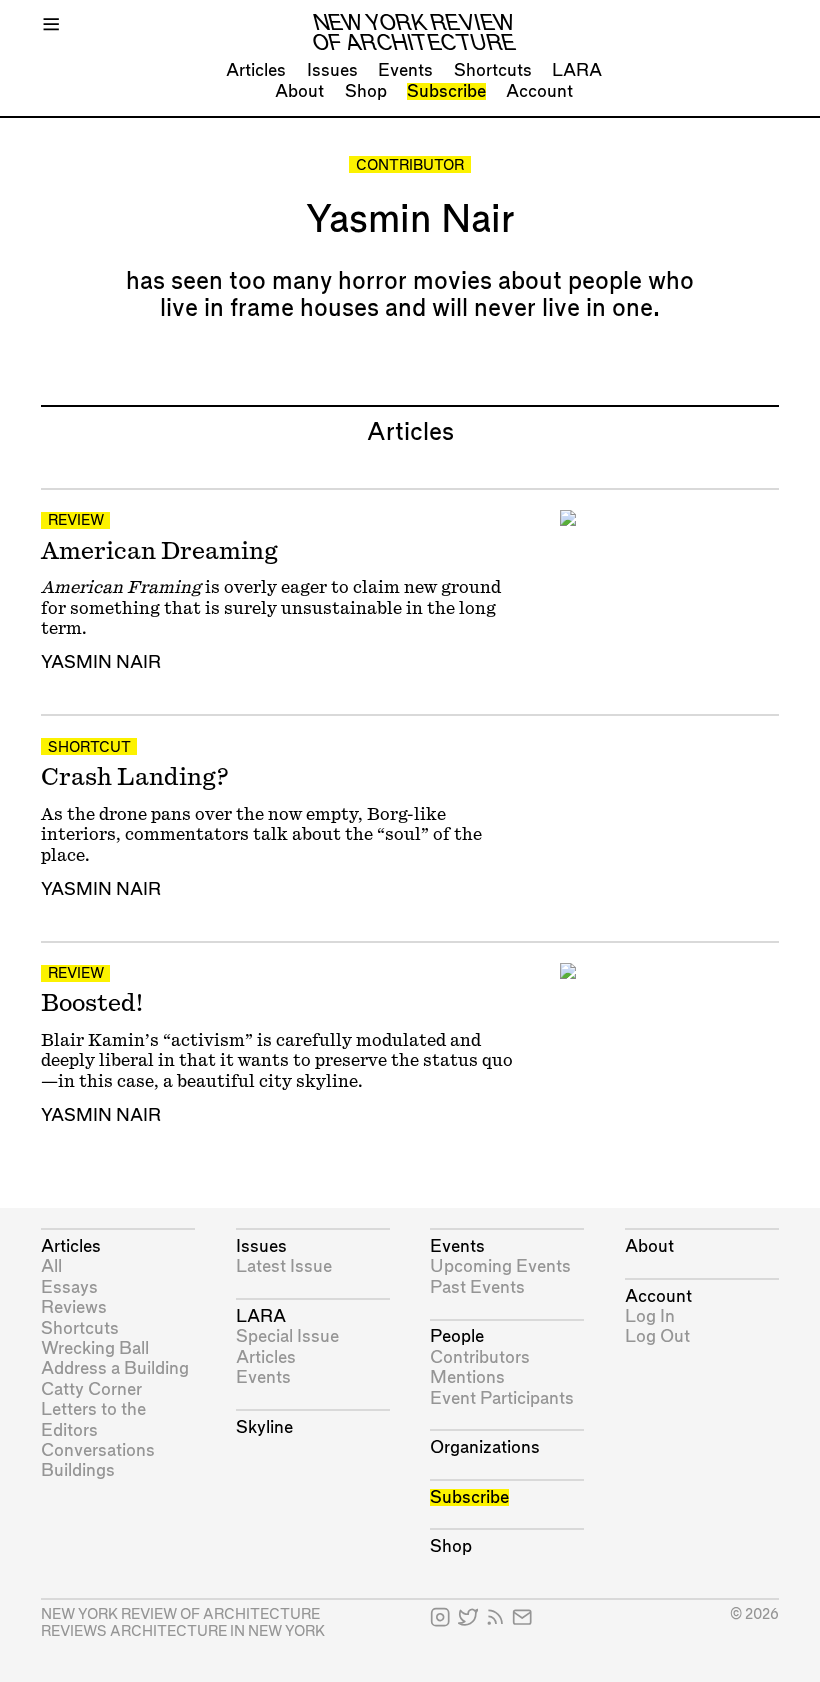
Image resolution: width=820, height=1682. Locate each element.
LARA (577, 70)
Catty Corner (91, 1389)
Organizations (485, 1447)
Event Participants (502, 1398)
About (299, 91)
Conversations (98, 1450)
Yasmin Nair (101, 662)
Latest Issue (284, 1266)
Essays (69, 1287)
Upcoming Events (500, 1266)
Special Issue (287, 1336)
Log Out (657, 1336)
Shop (366, 91)
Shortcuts (493, 70)
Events (405, 70)
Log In (650, 1316)
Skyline (264, 1427)
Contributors (480, 1357)
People (457, 1336)
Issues (332, 70)
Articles (256, 70)
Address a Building (115, 1368)
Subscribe (446, 91)
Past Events (477, 1287)
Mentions (467, 1377)
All (51, 1266)
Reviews (74, 1307)
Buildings (78, 1470)
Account (539, 91)
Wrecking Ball (95, 1348)
